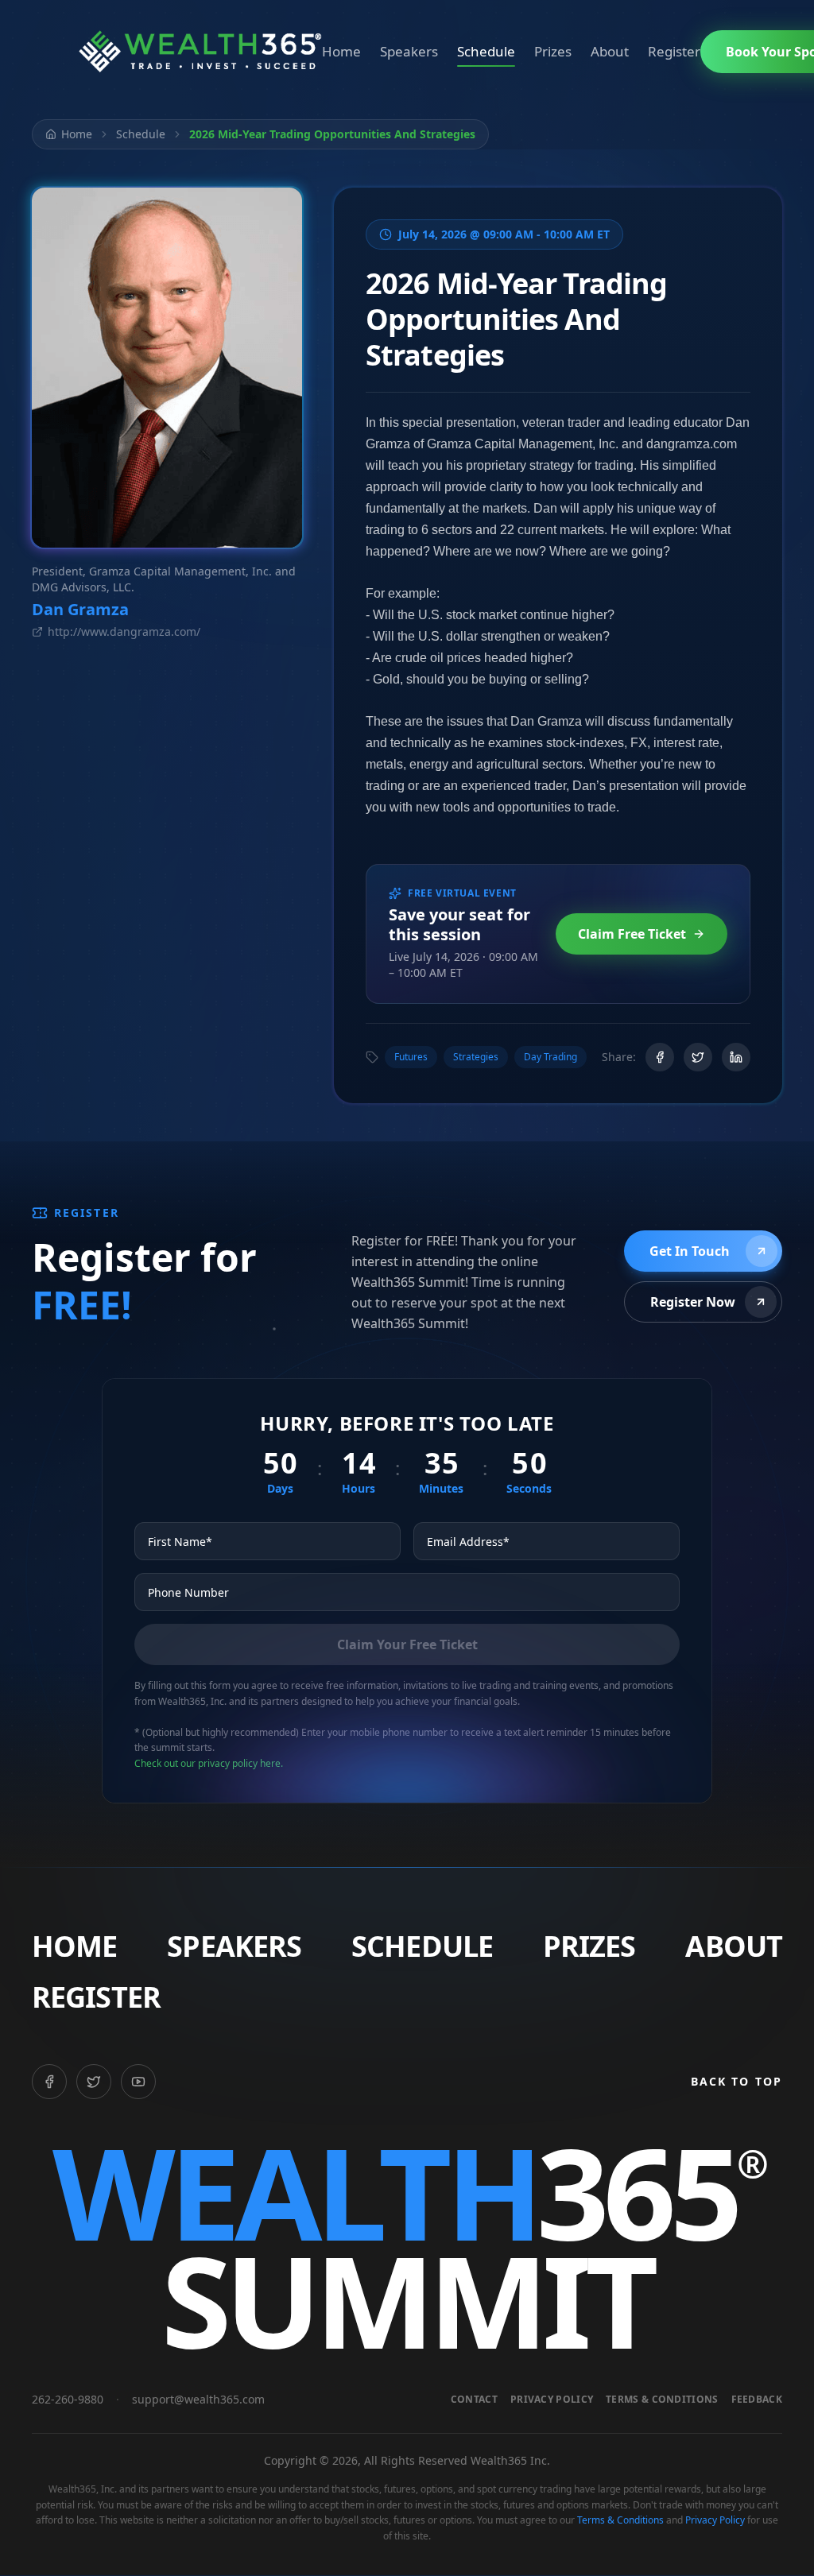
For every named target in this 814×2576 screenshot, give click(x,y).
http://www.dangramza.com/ (124, 631)
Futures (411, 1057)
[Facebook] (49, 2082)
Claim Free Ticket (632, 934)
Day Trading (550, 1057)
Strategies (476, 1057)
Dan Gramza (80, 609)
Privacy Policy (552, 2400)
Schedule (486, 51)
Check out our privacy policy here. (209, 1763)
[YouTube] (138, 2082)
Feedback (757, 2400)
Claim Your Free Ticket (407, 1644)
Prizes (553, 51)
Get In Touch (690, 1251)
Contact (474, 2400)
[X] (94, 2082)
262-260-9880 (68, 2399)
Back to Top (736, 2081)
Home (341, 51)
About (610, 51)
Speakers (409, 51)
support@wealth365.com (198, 2399)
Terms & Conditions (662, 2400)
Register (674, 51)
